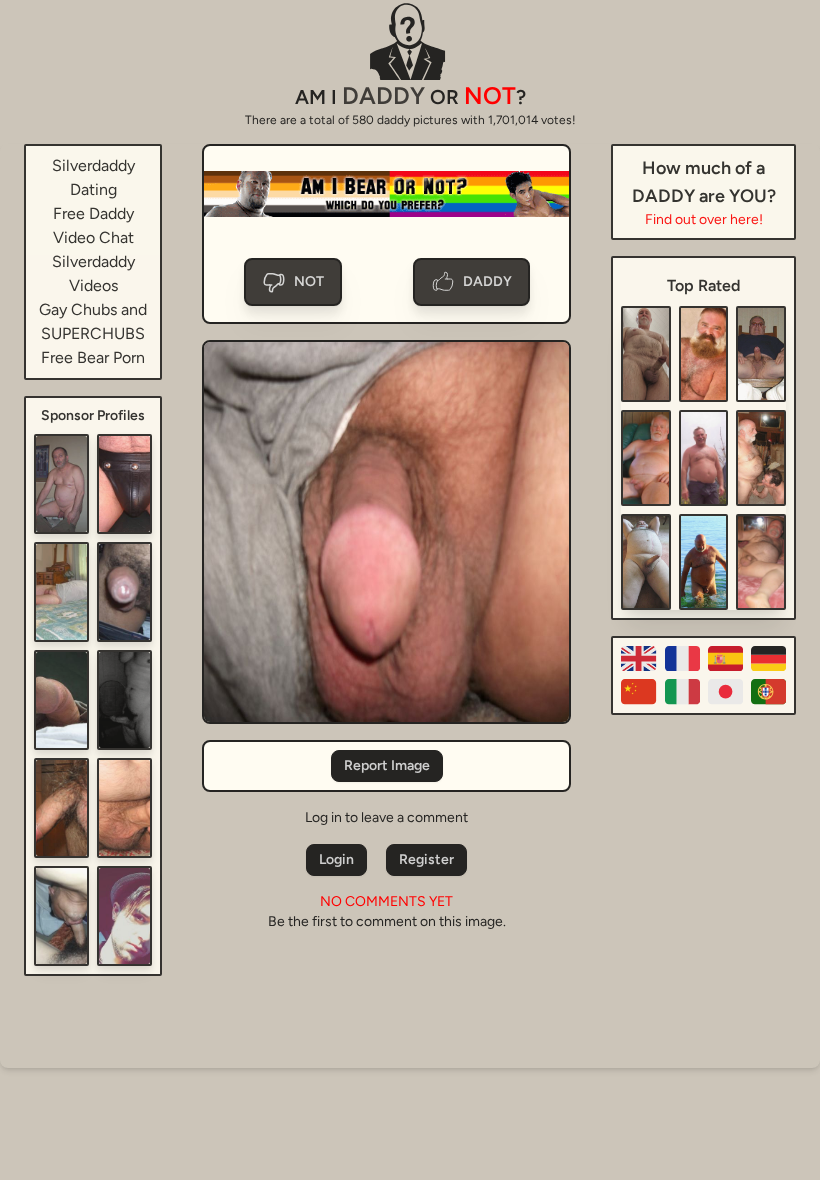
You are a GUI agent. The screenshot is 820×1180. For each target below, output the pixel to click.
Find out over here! (704, 219)
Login (336, 859)
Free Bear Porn (93, 357)
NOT (309, 281)
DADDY (487, 281)
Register (426, 859)
